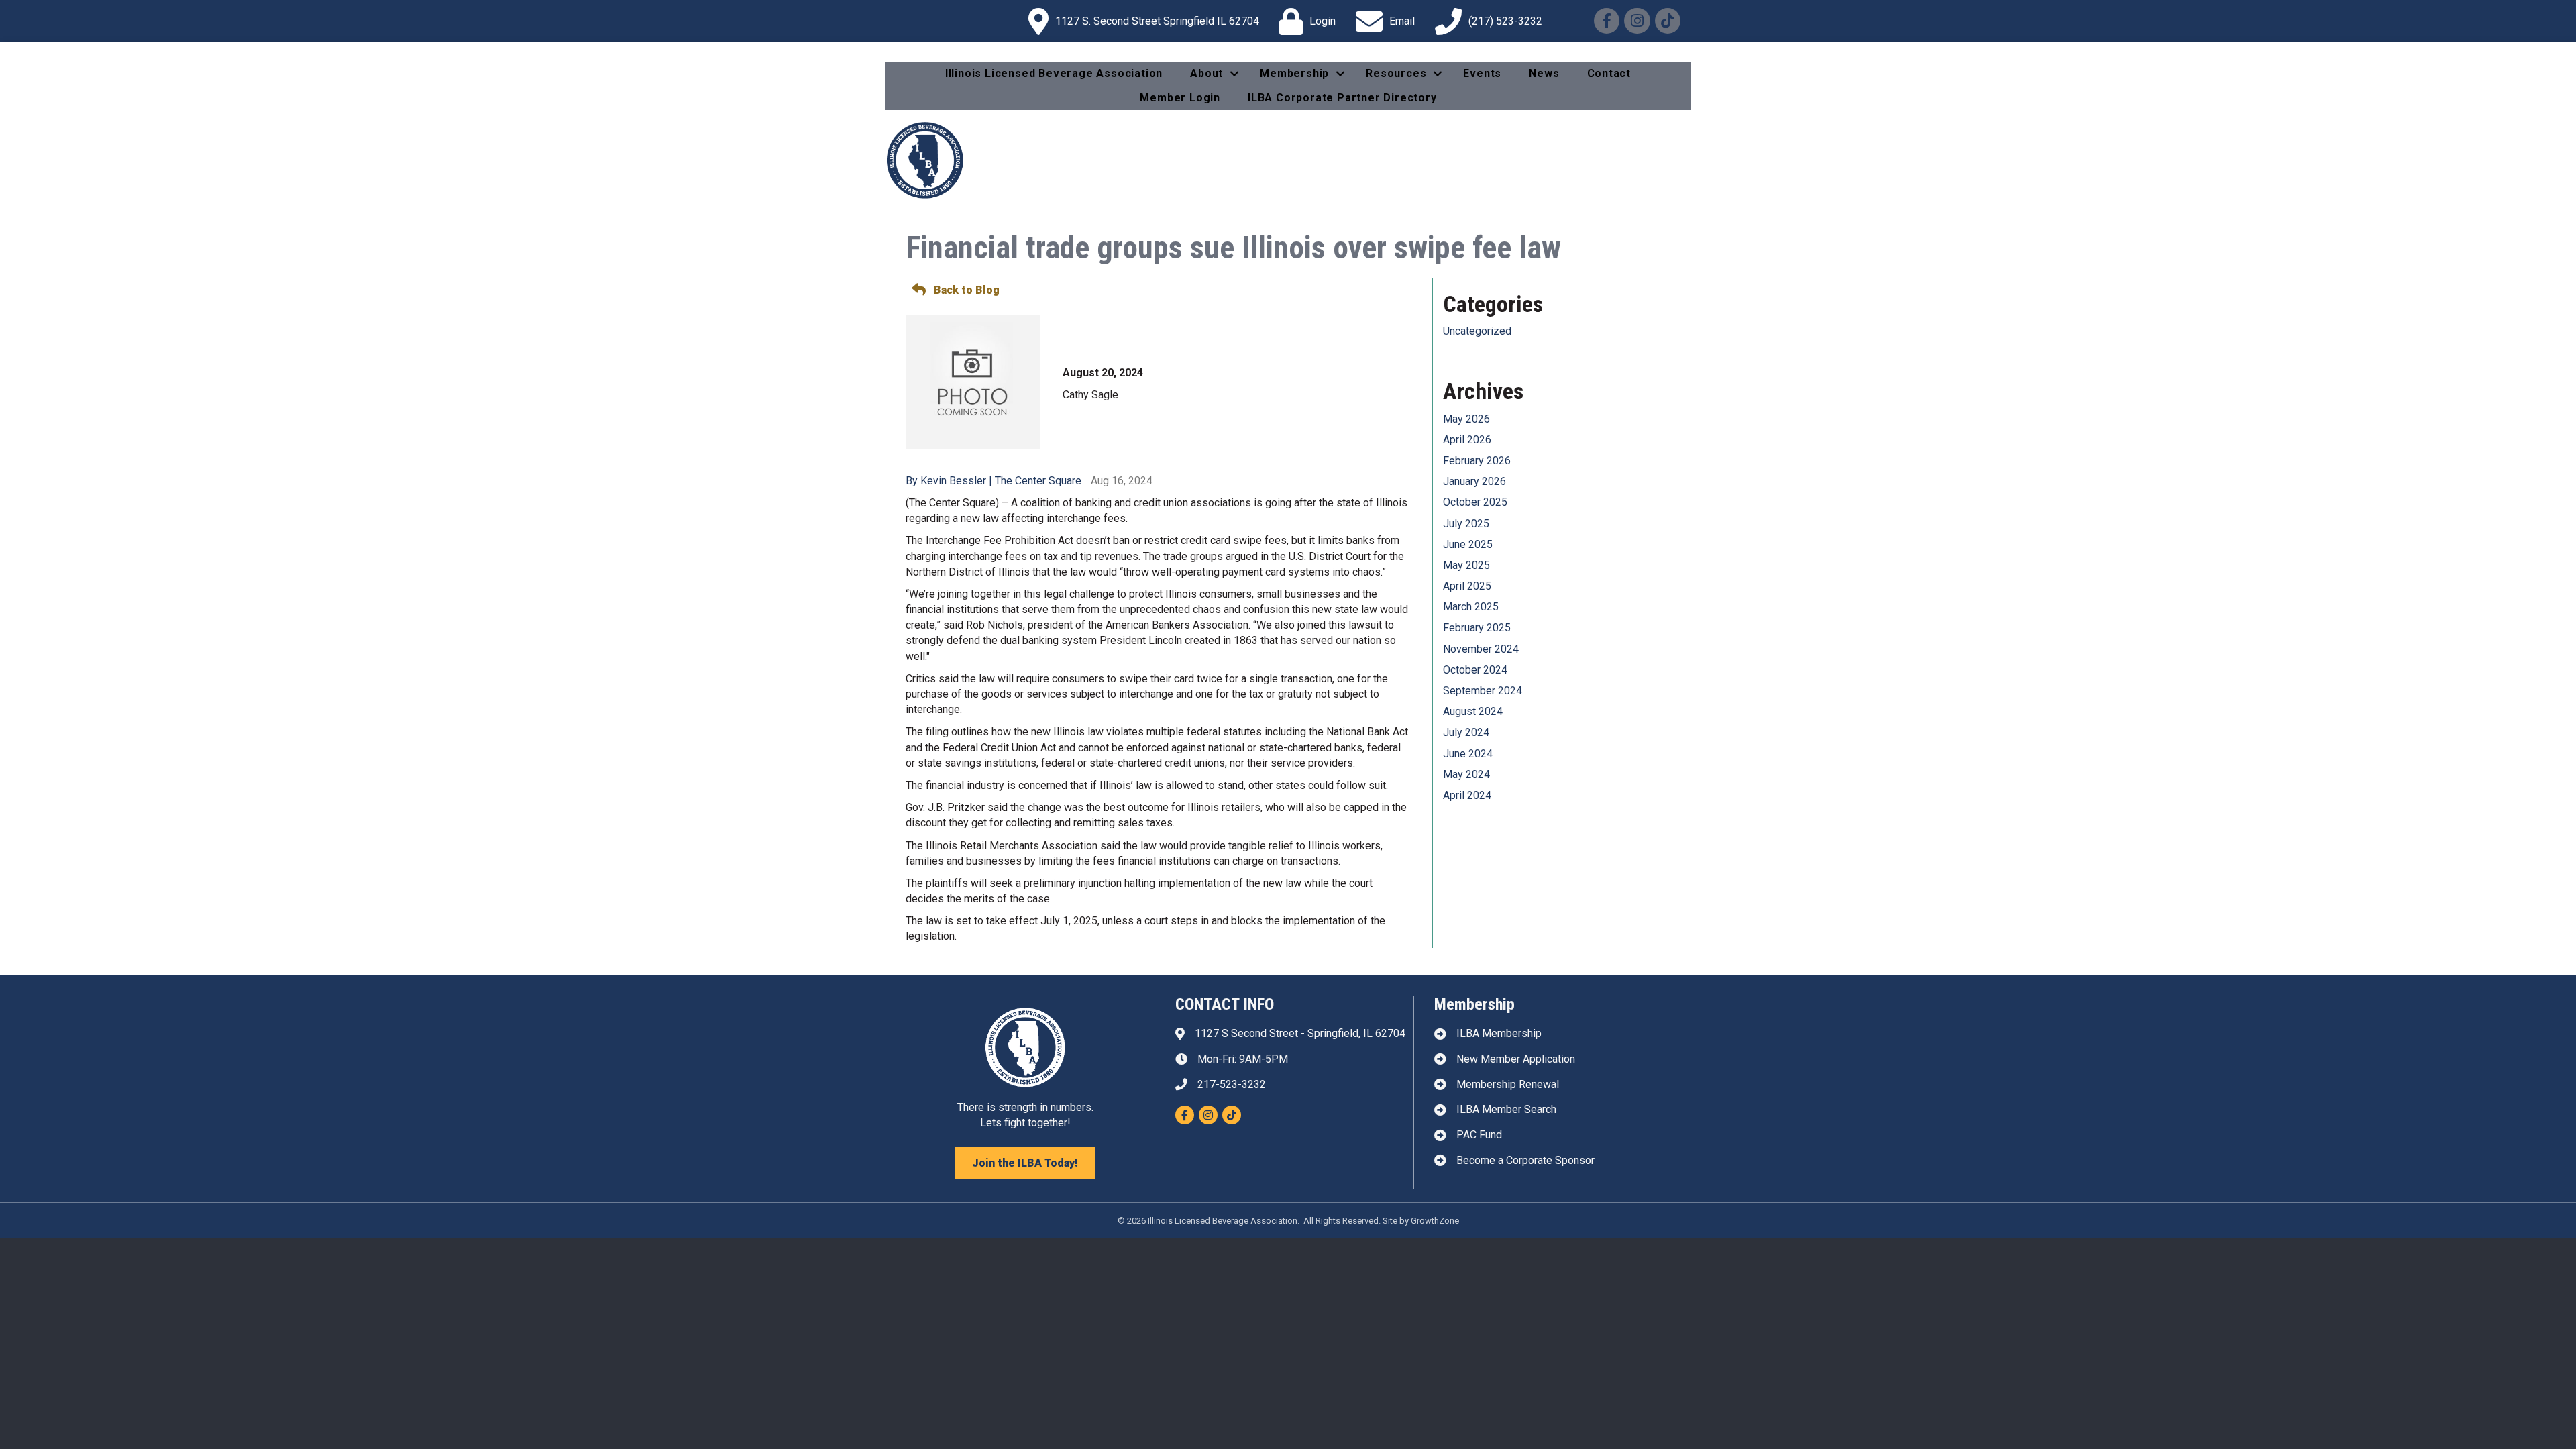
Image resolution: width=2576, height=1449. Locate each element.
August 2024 (1473, 711)
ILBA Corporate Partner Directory (1342, 98)
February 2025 (1477, 628)
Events (1482, 73)
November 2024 (1481, 649)
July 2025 (1466, 524)
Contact (1609, 73)
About (1206, 73)
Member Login (1180, 98)
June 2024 (1468, 754)
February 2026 (1477, 461)
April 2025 (1467, 586)
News (1544, 73)
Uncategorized (1477, 331)
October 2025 (1475, 502)
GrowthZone (1435, 1221)
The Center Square (1038, 481)
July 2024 (1466, 732)
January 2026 (1474, 481)
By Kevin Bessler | (950, 481)
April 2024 (1467, 795)
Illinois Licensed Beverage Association (1054, 73)
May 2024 (1466, 774)
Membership (1294, 73)
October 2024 (1475, 670)
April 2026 (1467, 440)
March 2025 (1471, 607)
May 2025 (1466, 565)
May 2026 (1466, 419)
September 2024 (1483, 691)
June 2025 (1468, 544)
